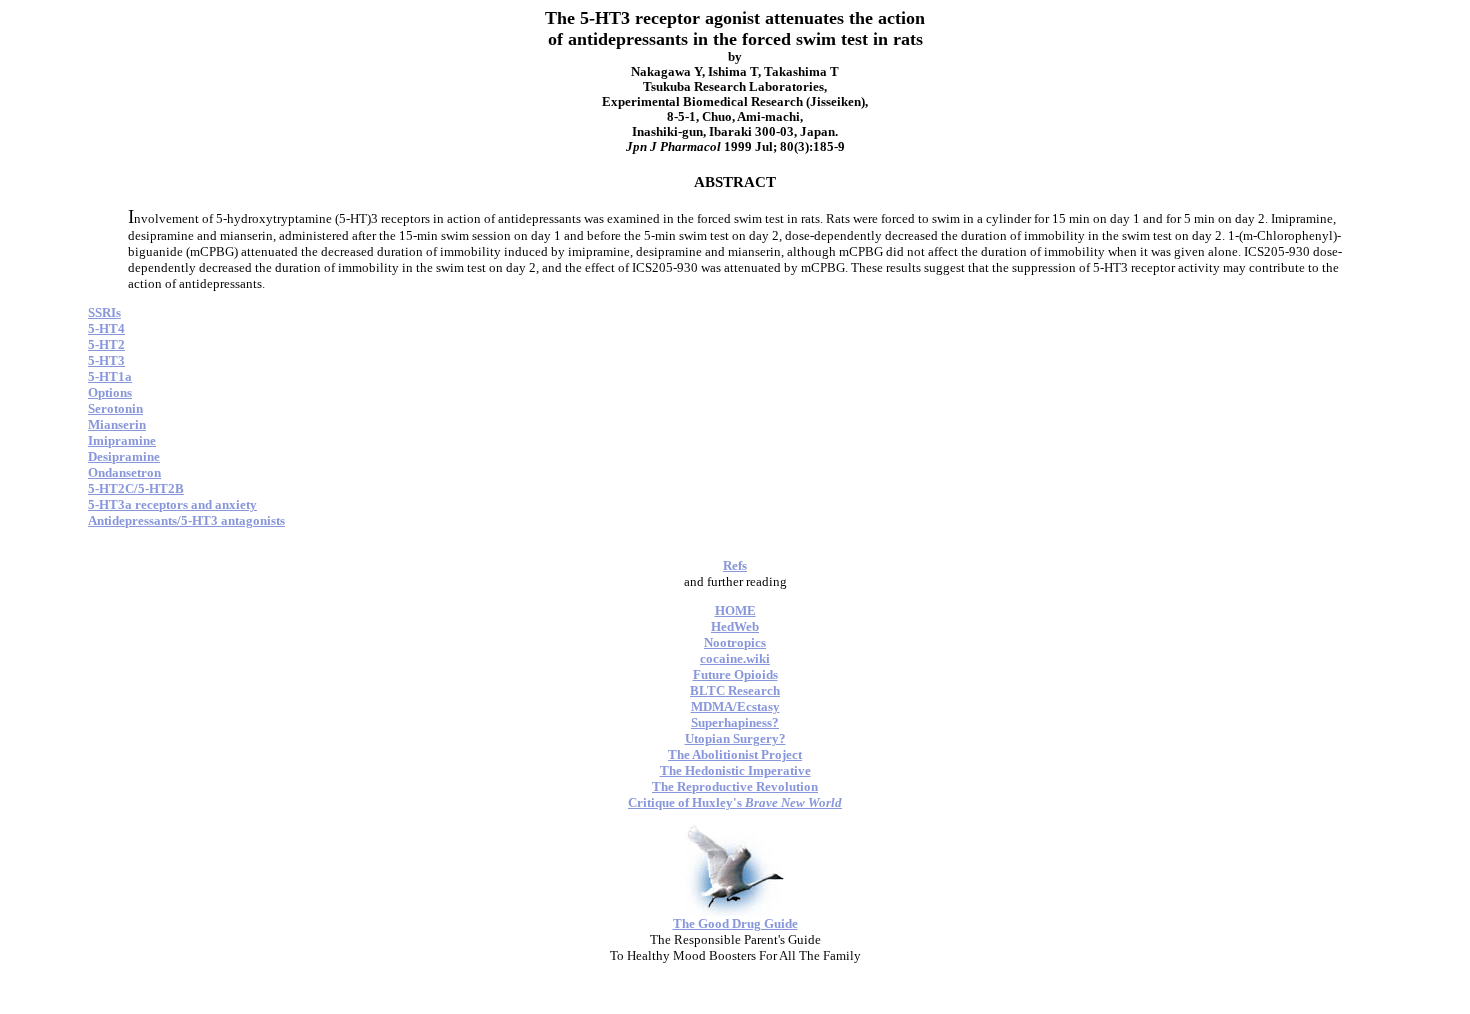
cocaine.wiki (735, 658)
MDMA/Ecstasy (735, 706)
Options (110, 392)
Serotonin (115, 408)
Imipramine (122, 440)
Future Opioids (735, 674)
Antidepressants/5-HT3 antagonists (186, 520)
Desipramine (124, 456)
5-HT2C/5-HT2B (136, 488)
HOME (735, 610)
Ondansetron (124, 472)
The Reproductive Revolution (735, 786)
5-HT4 (106, 328)
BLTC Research (735, 690)
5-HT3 (106, 360)
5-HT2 (106, 344)
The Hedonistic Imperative (735, 770)
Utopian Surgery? (735, 738)
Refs (735, 565)
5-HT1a (110, 376)
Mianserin (117, 424)
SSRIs (104, 312)
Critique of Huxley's (735, 802)
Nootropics (735, 642)
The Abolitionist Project (735, 754)
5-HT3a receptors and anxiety (172, 504)
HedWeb (735, 626)
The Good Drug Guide (735, 923)
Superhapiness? (735, 722)
